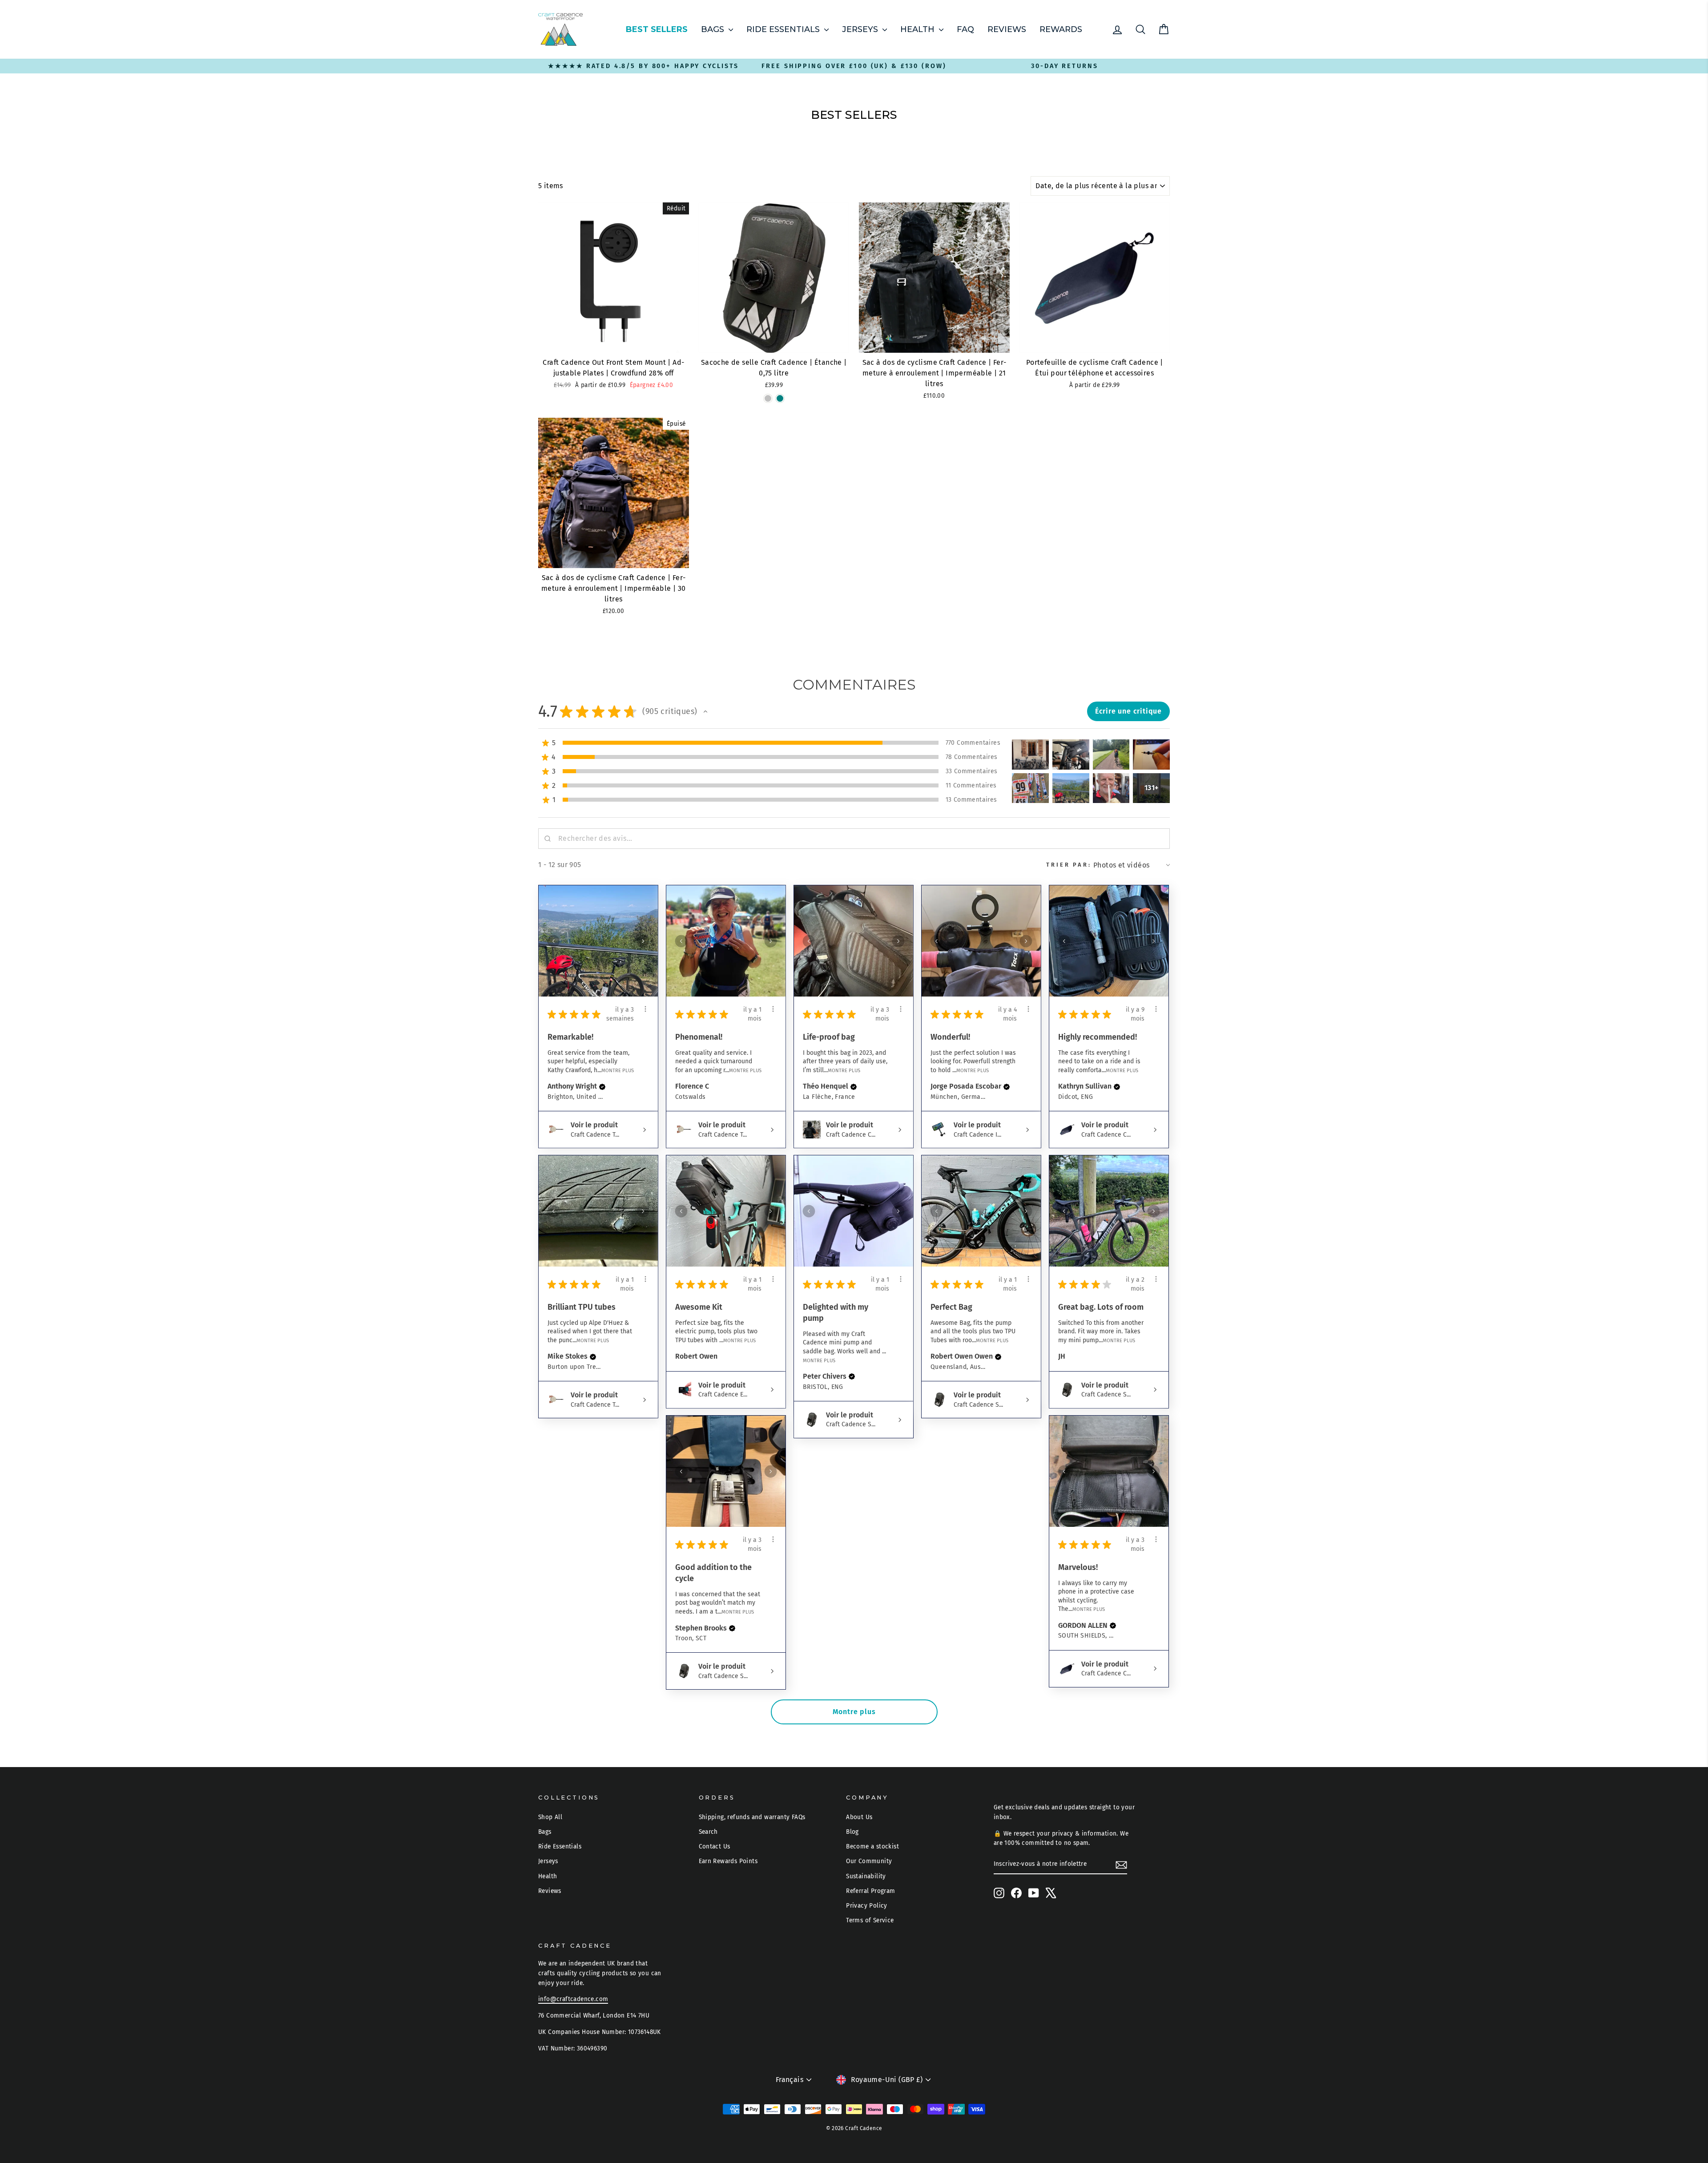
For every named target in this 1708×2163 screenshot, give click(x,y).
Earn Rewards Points (728, 1861)
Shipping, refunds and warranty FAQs (752, 1817)
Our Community (869, 1861)
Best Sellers (657, 29)
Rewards (1061, 29)
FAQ (965, 29)
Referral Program (870, 1891)
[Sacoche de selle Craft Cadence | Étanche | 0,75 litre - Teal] (780, 398)
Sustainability (866, 1876)
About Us (859, 1817)
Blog (852, 1832)
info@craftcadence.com (573, 1999)
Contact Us (715, 1846)
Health (918, 29)
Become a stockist (872, 1846)
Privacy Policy (867, 1906)
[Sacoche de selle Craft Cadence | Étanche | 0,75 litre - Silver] (768, 398)
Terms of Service (870, 1920)
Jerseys (861, 29)
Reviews (1007, 29)
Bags (714, 29)
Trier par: (1069, 865)
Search (708, 1832)
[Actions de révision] (645, 1009)
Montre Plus (618, 1070)
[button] (705, 711)
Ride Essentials (784, 29)
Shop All (550, 1817)
